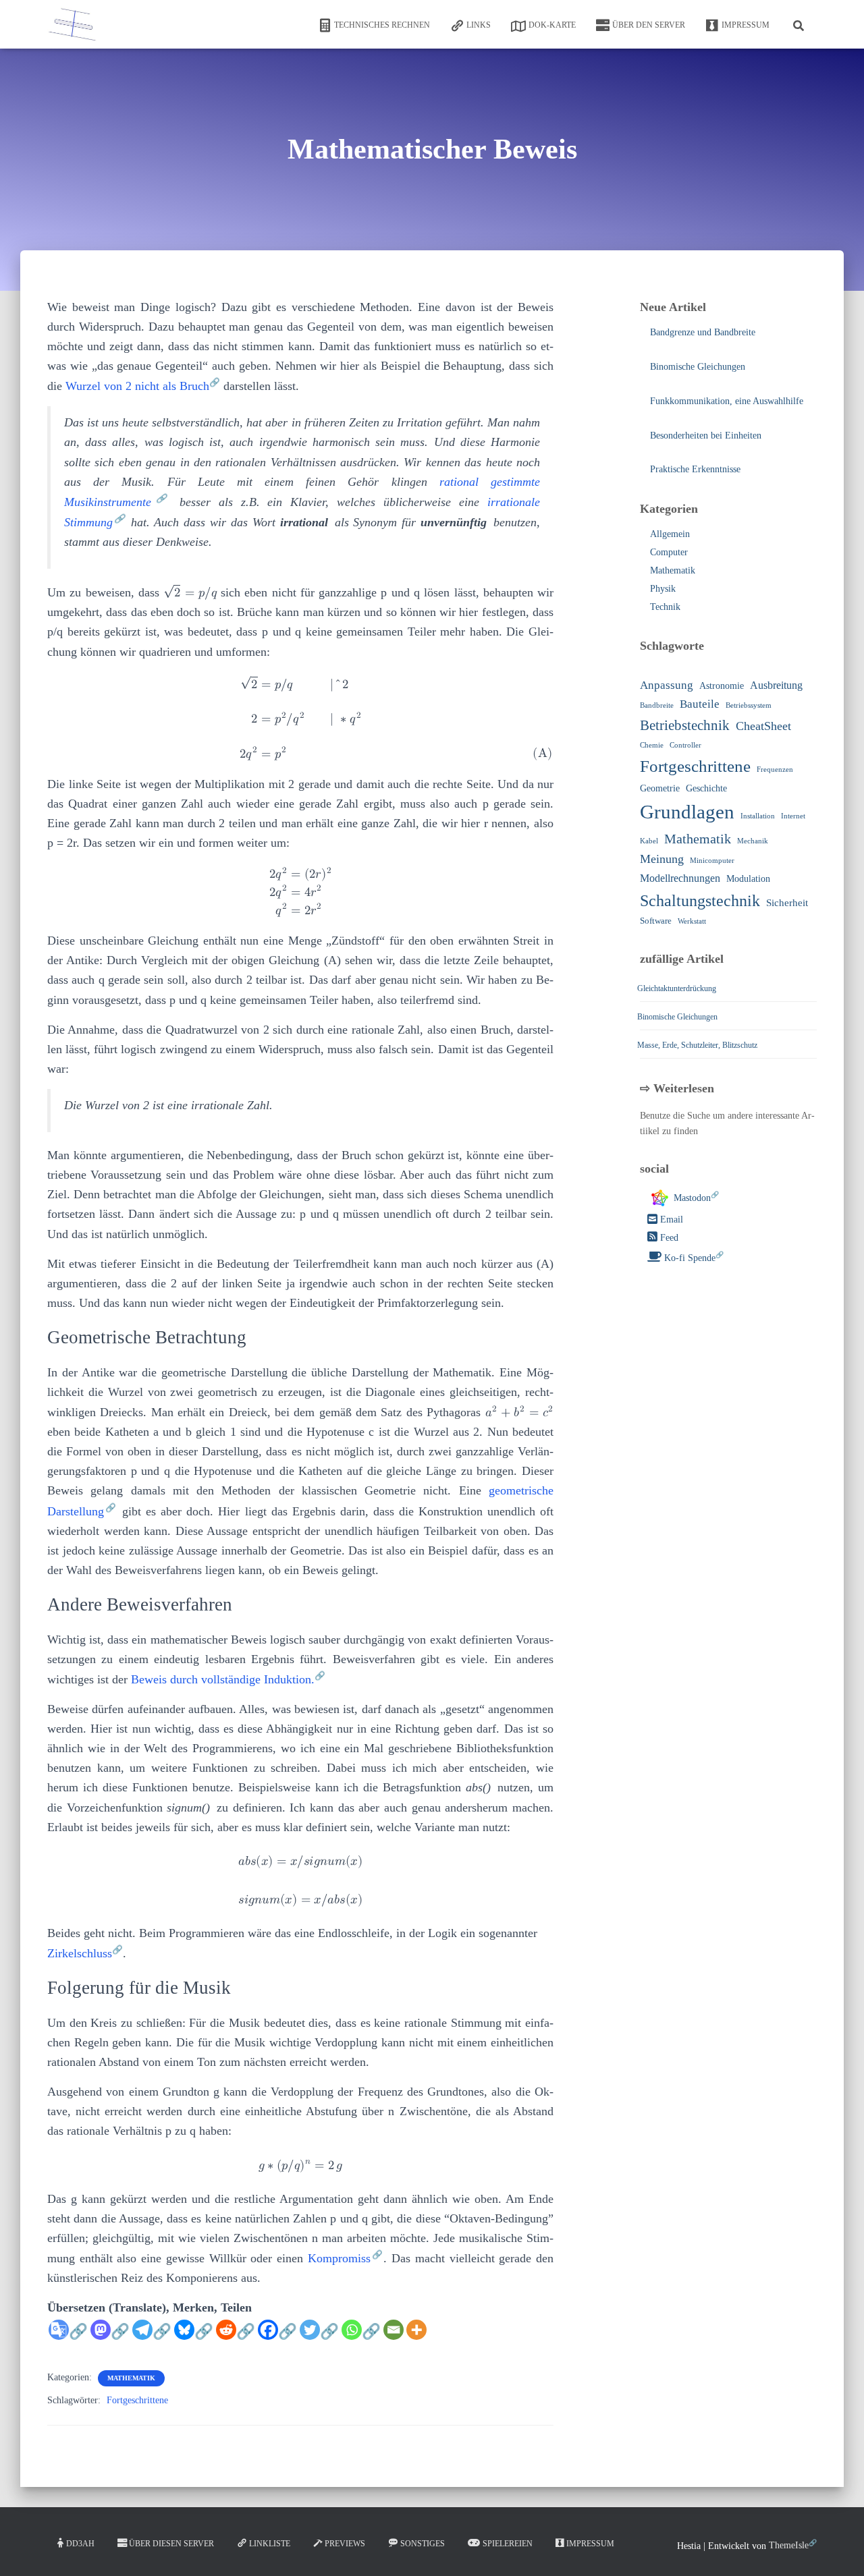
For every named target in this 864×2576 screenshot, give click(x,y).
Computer (669, 552)
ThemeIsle (789, 2545)
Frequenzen (775, 769)
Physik (663, 588)
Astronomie (722, 685)
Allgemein (670, 534)
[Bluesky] (194, 2337)
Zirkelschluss (80, 1953)
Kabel (649, 840)
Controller (685, 745)
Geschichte (706, 787)
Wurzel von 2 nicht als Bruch (137, 386)
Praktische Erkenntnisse (695, 469)
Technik (665, 606)
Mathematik (131, 2378)
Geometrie (660, 787)
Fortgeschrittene (137, 2400)
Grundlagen (687, 812)
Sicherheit (787, 902)
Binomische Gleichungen (698, 367)
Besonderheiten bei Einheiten (706, 435)
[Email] (394, 2330)
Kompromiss (339, 2258)
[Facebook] (277, 2337)
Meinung (662, 859)
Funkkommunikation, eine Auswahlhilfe (727, 401)
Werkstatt (692, 921)
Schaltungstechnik (700, 900)
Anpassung (667, 685)
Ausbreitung (776, 685)
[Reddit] (236, 2337)
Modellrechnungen (680, 878)
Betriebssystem (749, 705)
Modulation (748, 878)
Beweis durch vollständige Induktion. (223, 1679)
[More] (416, 2330)
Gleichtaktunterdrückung (677, 988)
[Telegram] (152, 2337)
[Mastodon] (110, 2337)
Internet (793, 816)
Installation (758, 816)
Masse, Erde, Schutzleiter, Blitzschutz (697, 1044)
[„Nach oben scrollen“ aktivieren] (837, 2549)
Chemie (652, 745)
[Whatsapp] (361, 2337)
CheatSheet (763, 726)
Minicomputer (712, 861)
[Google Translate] (68, 2337)
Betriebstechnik (685, 725)
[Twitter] (319, 2337)
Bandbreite (657, 705)
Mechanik (753, 840)
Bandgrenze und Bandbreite (703, 332)
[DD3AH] (73, 24)
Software (656, 921)
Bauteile (700, 704)
